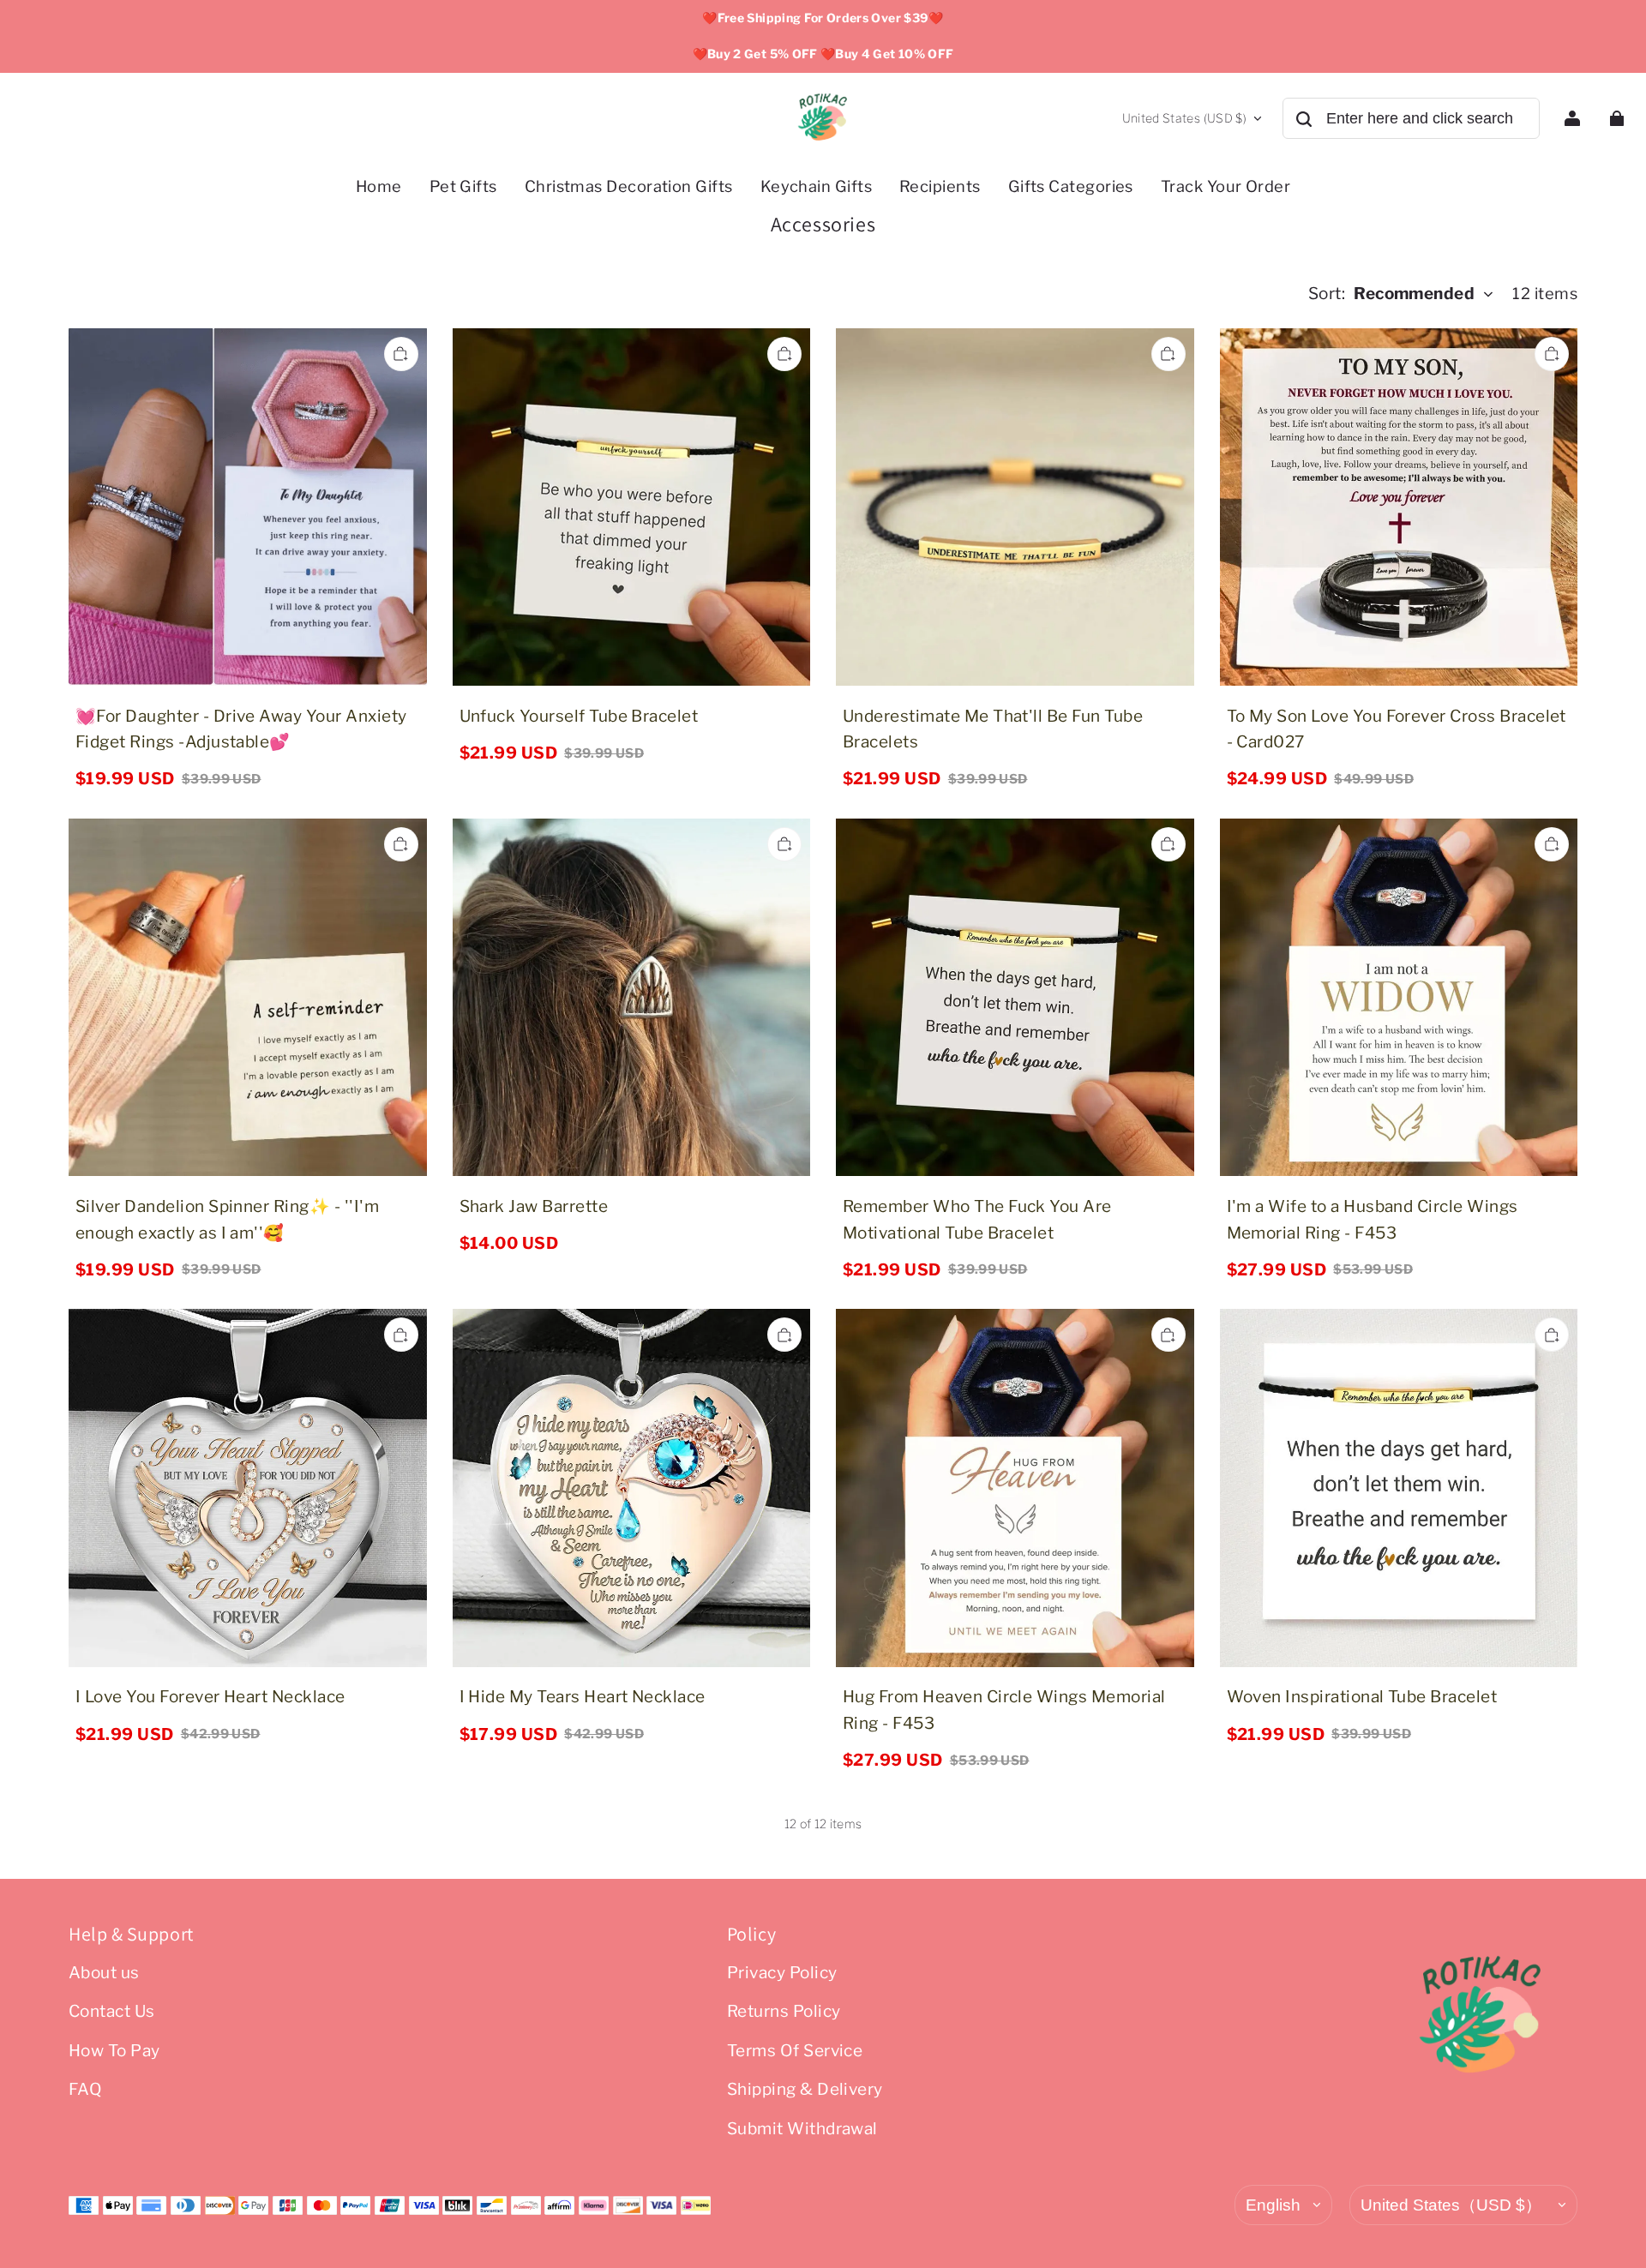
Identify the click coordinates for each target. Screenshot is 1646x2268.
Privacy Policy (782, 1973)
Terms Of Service (795, 2051)
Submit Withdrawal (802, 2129)
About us (104, 1973)
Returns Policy (784, 2011)
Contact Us (112, 2011)
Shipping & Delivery (805, 2089)
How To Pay (114, 2051)
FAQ (85, 2089)
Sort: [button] (1392, 294)
